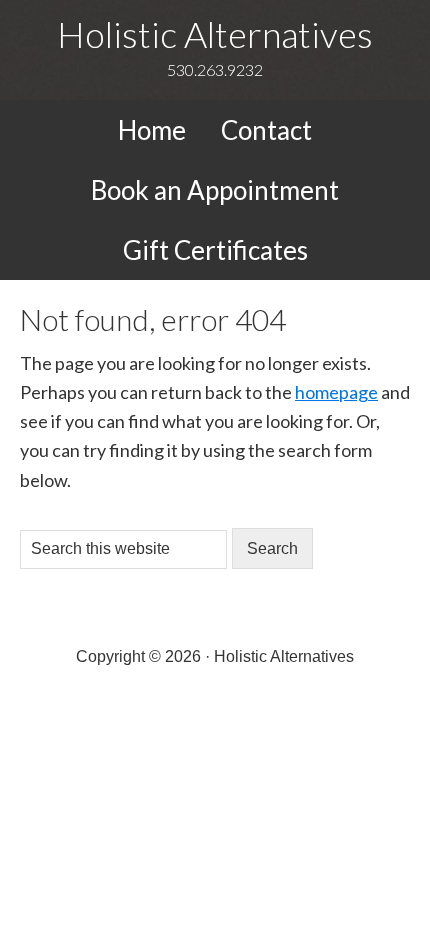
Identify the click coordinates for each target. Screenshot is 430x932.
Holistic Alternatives (215, 34)
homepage (336, 392)
